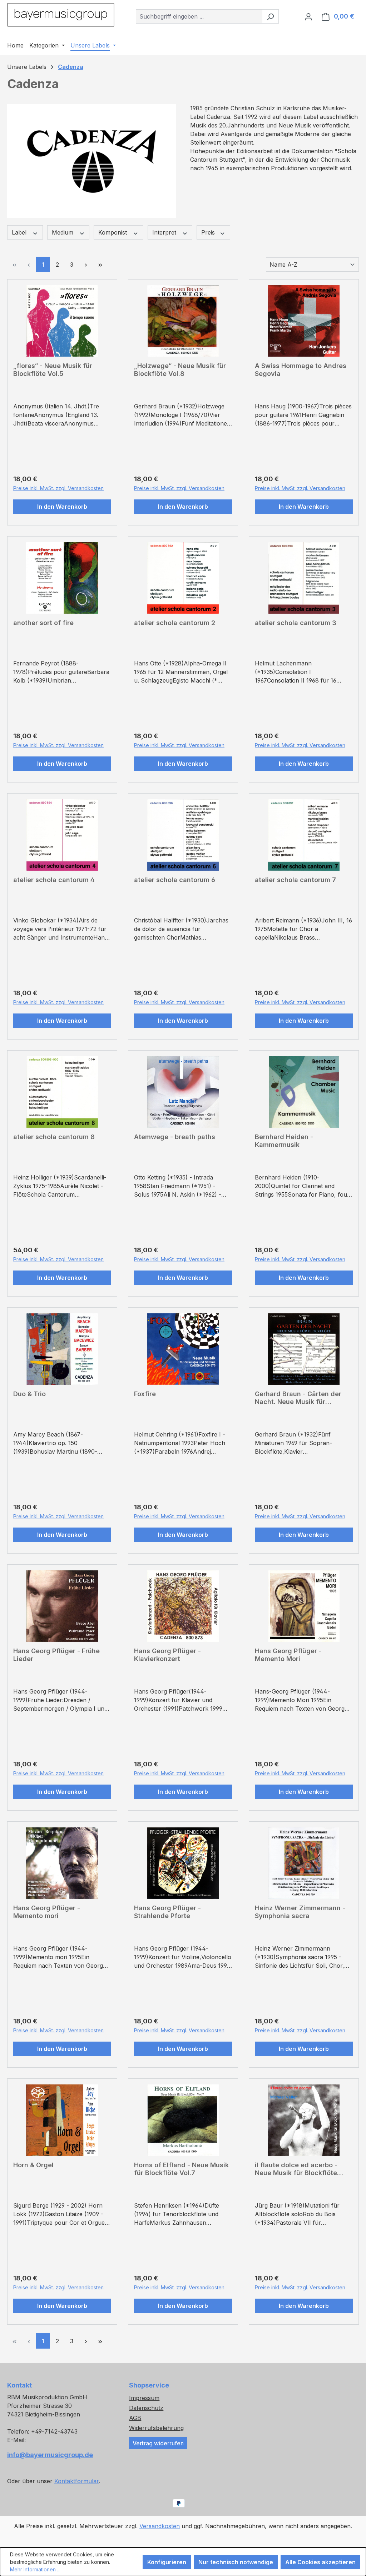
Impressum (144, 2398)
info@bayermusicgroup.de (50, 2455)
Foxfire (145, 1394)
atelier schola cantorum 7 (295, 880)
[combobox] (199, 16)
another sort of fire (43, 623)
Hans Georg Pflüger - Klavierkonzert (167, 1655)
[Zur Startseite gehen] (61, 15)
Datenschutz (146, 2408)
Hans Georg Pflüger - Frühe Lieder (56, 1655)
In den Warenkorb (62, 507)
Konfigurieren (167, 2562)
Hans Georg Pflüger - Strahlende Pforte (167, 1912)
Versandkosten (160, 2526)
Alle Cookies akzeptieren (320, 2562)
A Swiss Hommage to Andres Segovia (301, 370)
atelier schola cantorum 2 (175, 623)
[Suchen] (270, 16)
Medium (63, 232)
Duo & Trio (29, 1394)
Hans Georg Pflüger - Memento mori (47, 1912)
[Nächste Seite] (86, 264)
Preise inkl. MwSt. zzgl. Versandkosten (58, 488)
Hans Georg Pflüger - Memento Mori (288, 1655)
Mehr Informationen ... (35, 2569)
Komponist (113, 232)
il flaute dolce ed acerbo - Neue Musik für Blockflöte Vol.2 (296, 2169)
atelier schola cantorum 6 (175, 880)
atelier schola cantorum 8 (54, 1137)
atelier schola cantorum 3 (296, 623)
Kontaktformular (76, 2481)
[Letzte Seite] (100, 264)
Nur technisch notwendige (236, 2562)
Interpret (165, 232)
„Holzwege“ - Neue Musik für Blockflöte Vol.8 (180, 370)
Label (20, 232)
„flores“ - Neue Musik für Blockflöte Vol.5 (53, 370)
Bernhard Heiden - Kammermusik (284, 1141)
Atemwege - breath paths (175, 1137)
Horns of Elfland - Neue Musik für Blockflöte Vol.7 (181, 2169)
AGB (135, 2418)
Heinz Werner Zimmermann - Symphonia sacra (300, 1912)
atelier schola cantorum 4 (54, 880)
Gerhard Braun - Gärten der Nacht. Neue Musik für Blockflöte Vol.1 (298, 1398)
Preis (209, 232)
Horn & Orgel (33, 2165)
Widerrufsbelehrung (156, 2428)
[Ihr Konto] (308, 16)
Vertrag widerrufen (158, 2443)
